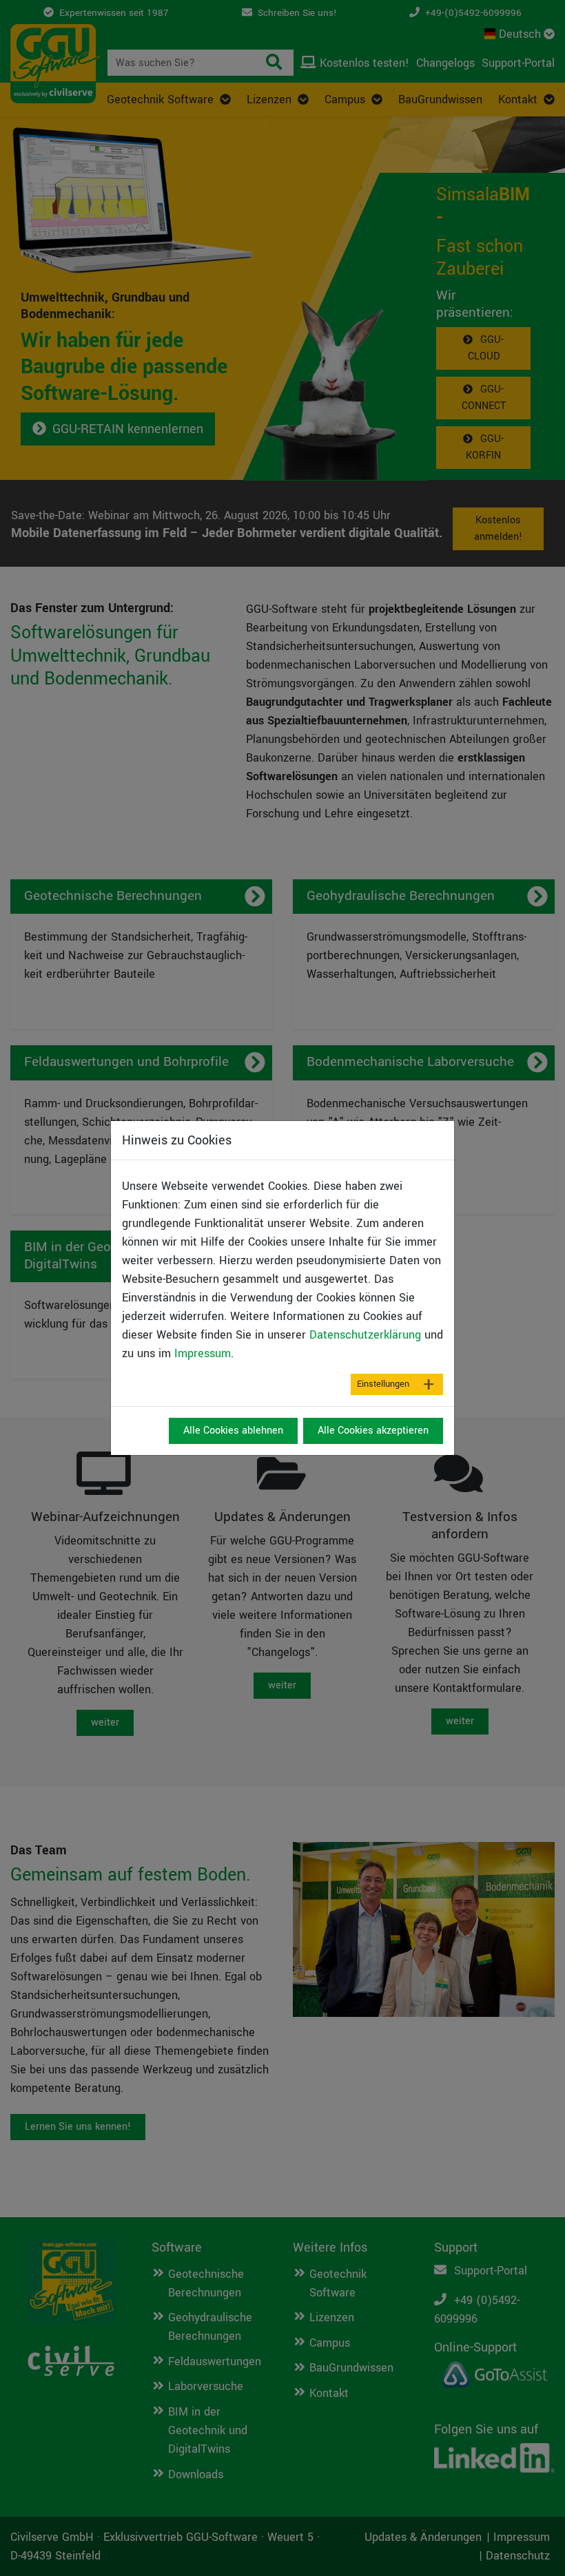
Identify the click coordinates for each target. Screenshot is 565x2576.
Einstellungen (383, 1384)
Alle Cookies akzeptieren (373, 1431)
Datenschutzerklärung (365, 1335)
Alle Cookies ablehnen (233, 1431)
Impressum (203, 1353)
